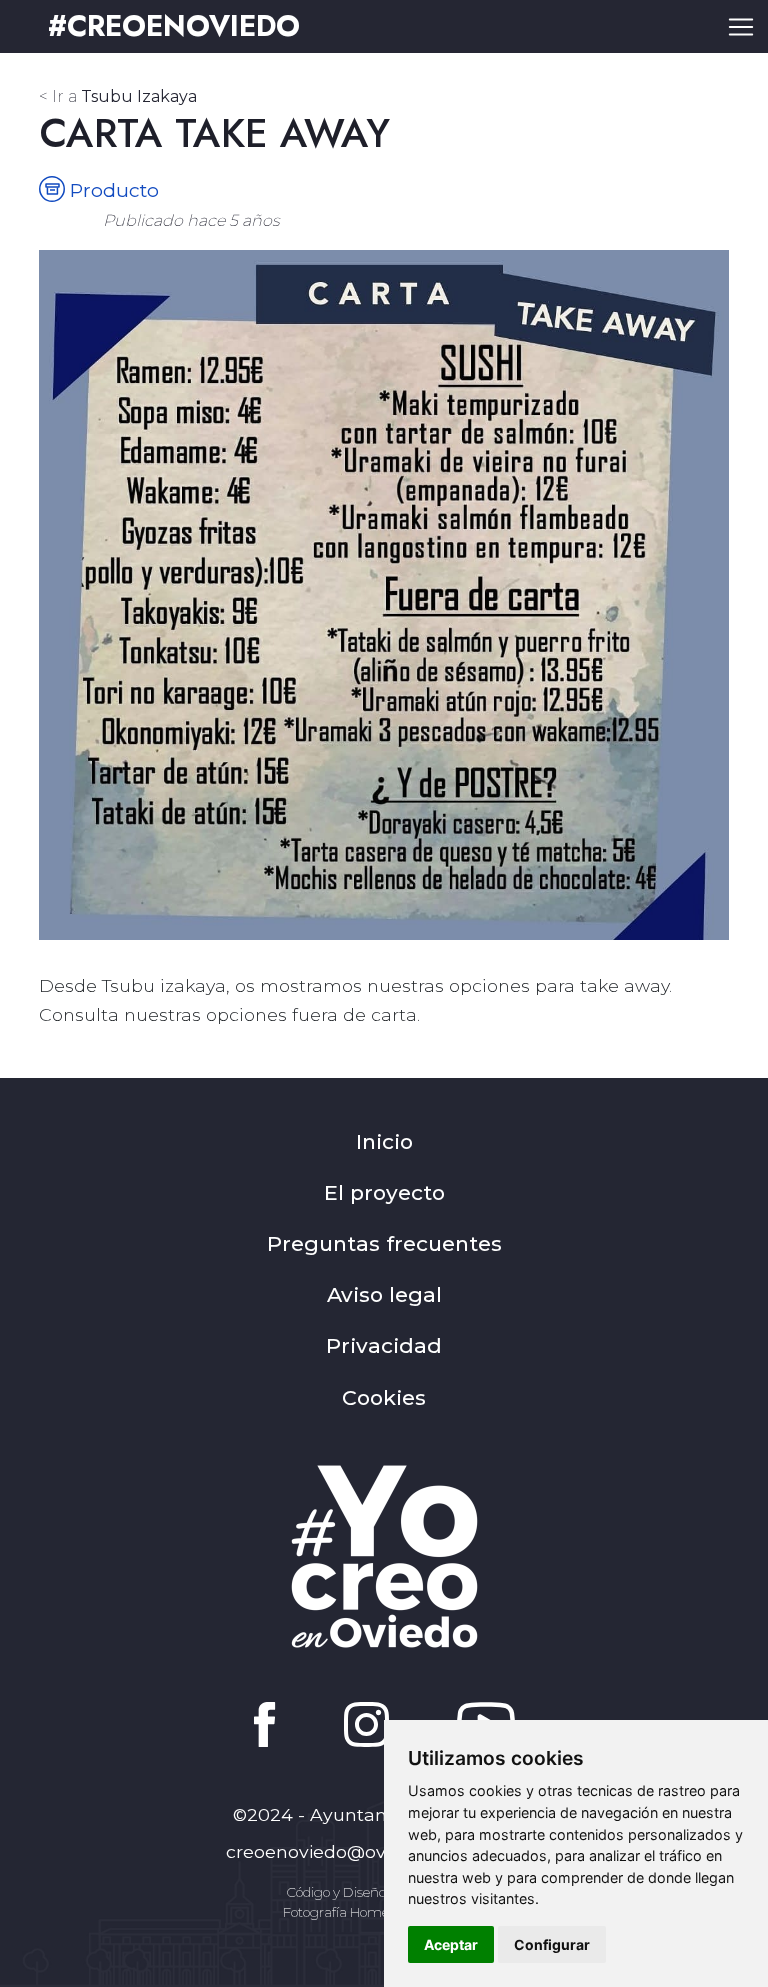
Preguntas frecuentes (384, 1243)
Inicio (384, 1141)
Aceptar (451, 1944)
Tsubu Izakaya (118, 96)
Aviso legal (384, 1294)
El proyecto (384, 1192)
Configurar (552, 1944)
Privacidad (384, 1345)
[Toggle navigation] (741, 27)
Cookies (384, 1397)
